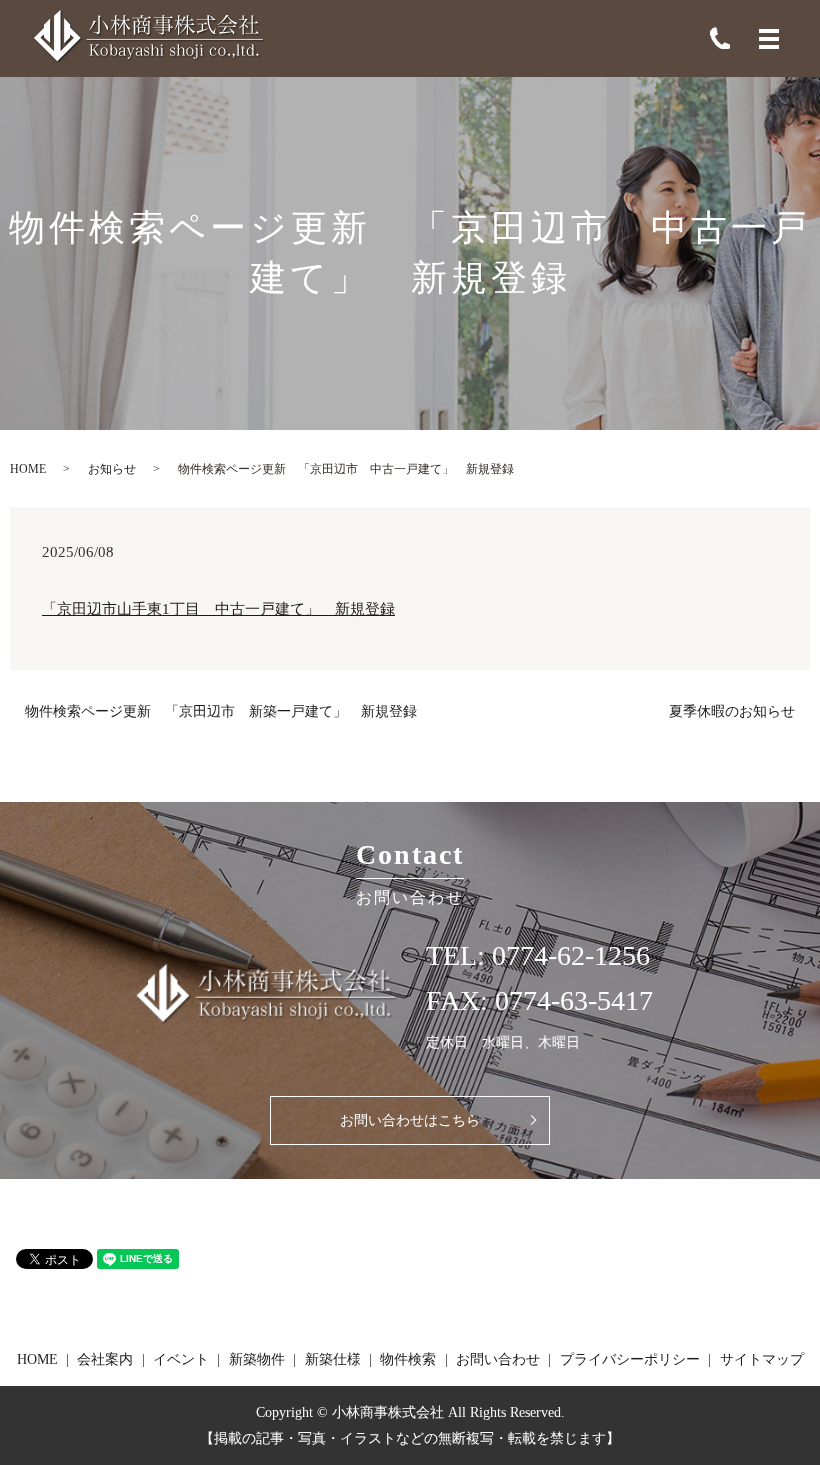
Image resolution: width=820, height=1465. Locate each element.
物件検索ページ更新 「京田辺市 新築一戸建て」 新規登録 (221, 711)
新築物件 (257, 1359)
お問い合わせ (498, 1359)
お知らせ (112, 469)
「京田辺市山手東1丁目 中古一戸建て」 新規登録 (218, 609)
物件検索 (408, 1359)
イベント (181, 1359)
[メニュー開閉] (769, 39)
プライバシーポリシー (630, 1359)
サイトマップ (762, 1359)
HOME (28, 469)
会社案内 (105, 1359)
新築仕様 (333, 1359)
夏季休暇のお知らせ (732, 711)
